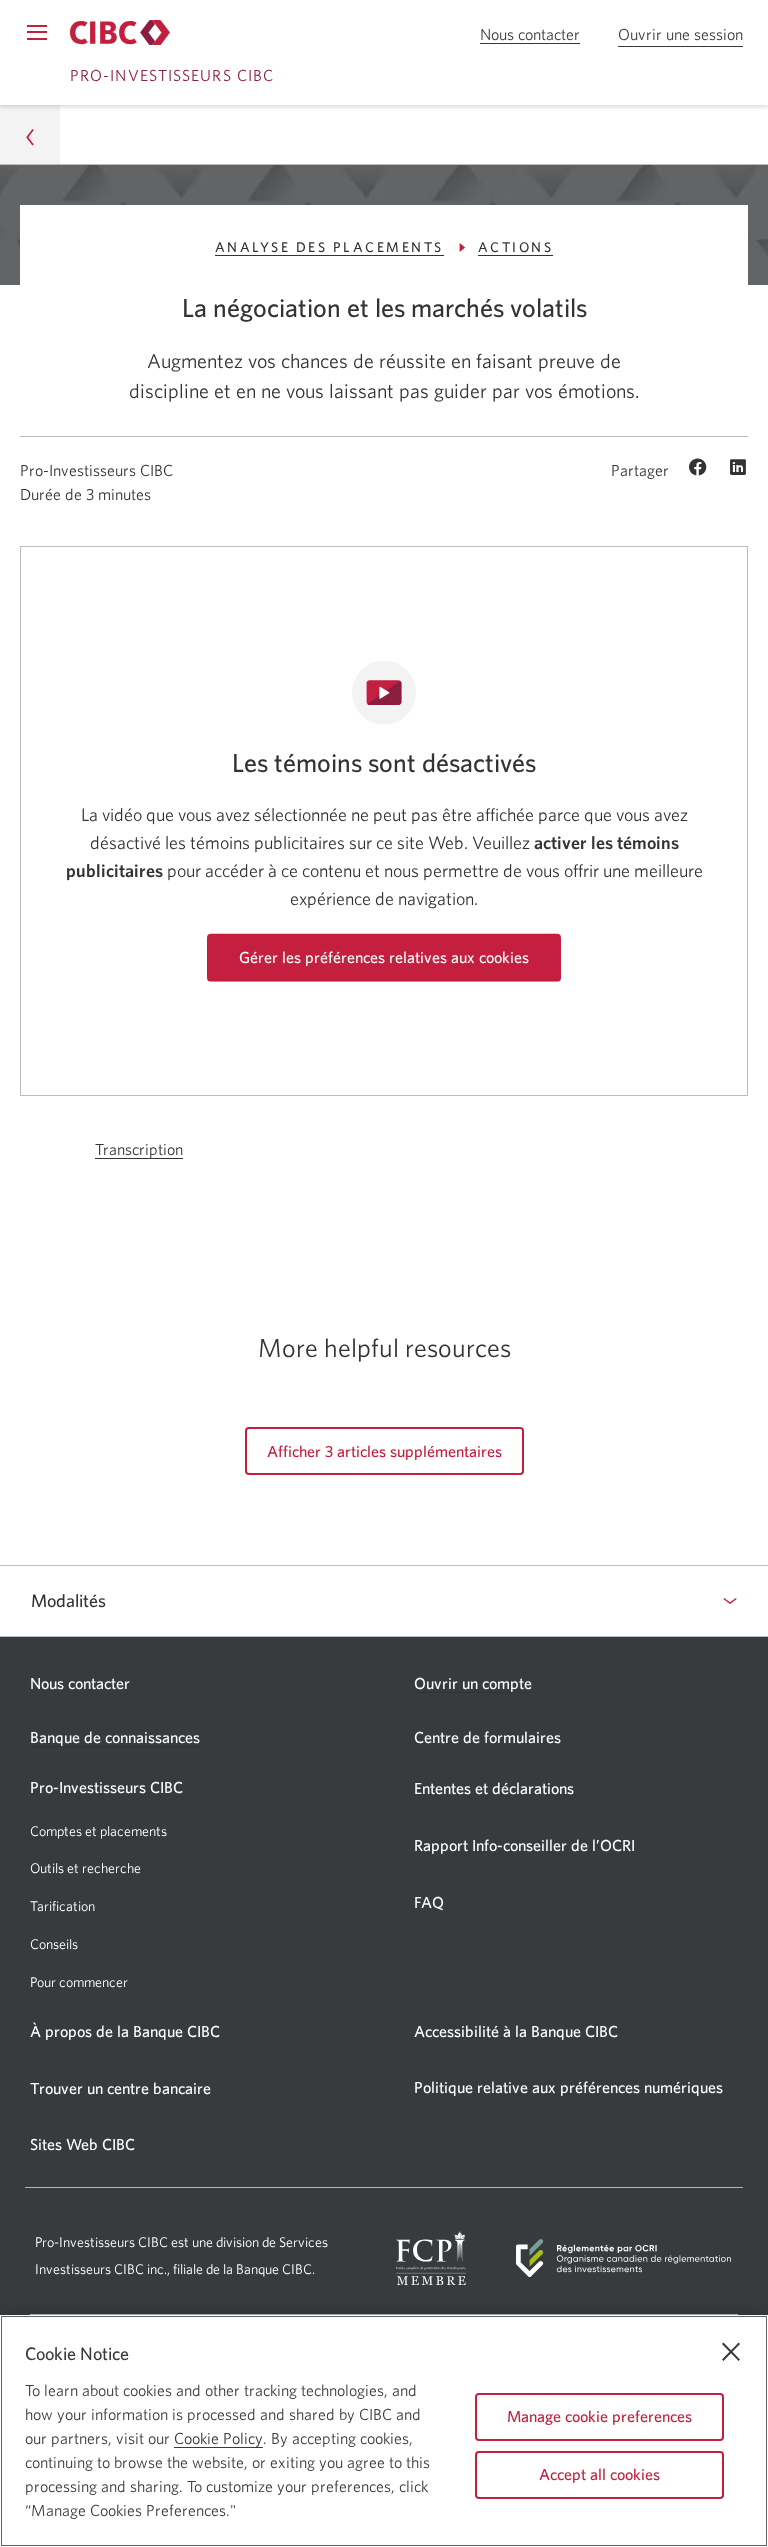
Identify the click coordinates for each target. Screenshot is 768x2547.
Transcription (139, 1149)
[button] (30, 134)
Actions (516, 247)
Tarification (62, 1906)
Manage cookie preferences (599, 2416)
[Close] (731, 2352)
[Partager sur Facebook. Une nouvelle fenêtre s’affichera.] (700, 469)
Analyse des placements (329, 247)
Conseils (54, 1944)
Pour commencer (79, 1982)
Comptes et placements (98, 1831)
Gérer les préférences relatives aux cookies (384, 957)
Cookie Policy (218, 2438)
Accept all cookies (599, 2474)
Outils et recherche (85, 1868)
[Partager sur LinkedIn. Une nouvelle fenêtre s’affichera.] (738, 469)
